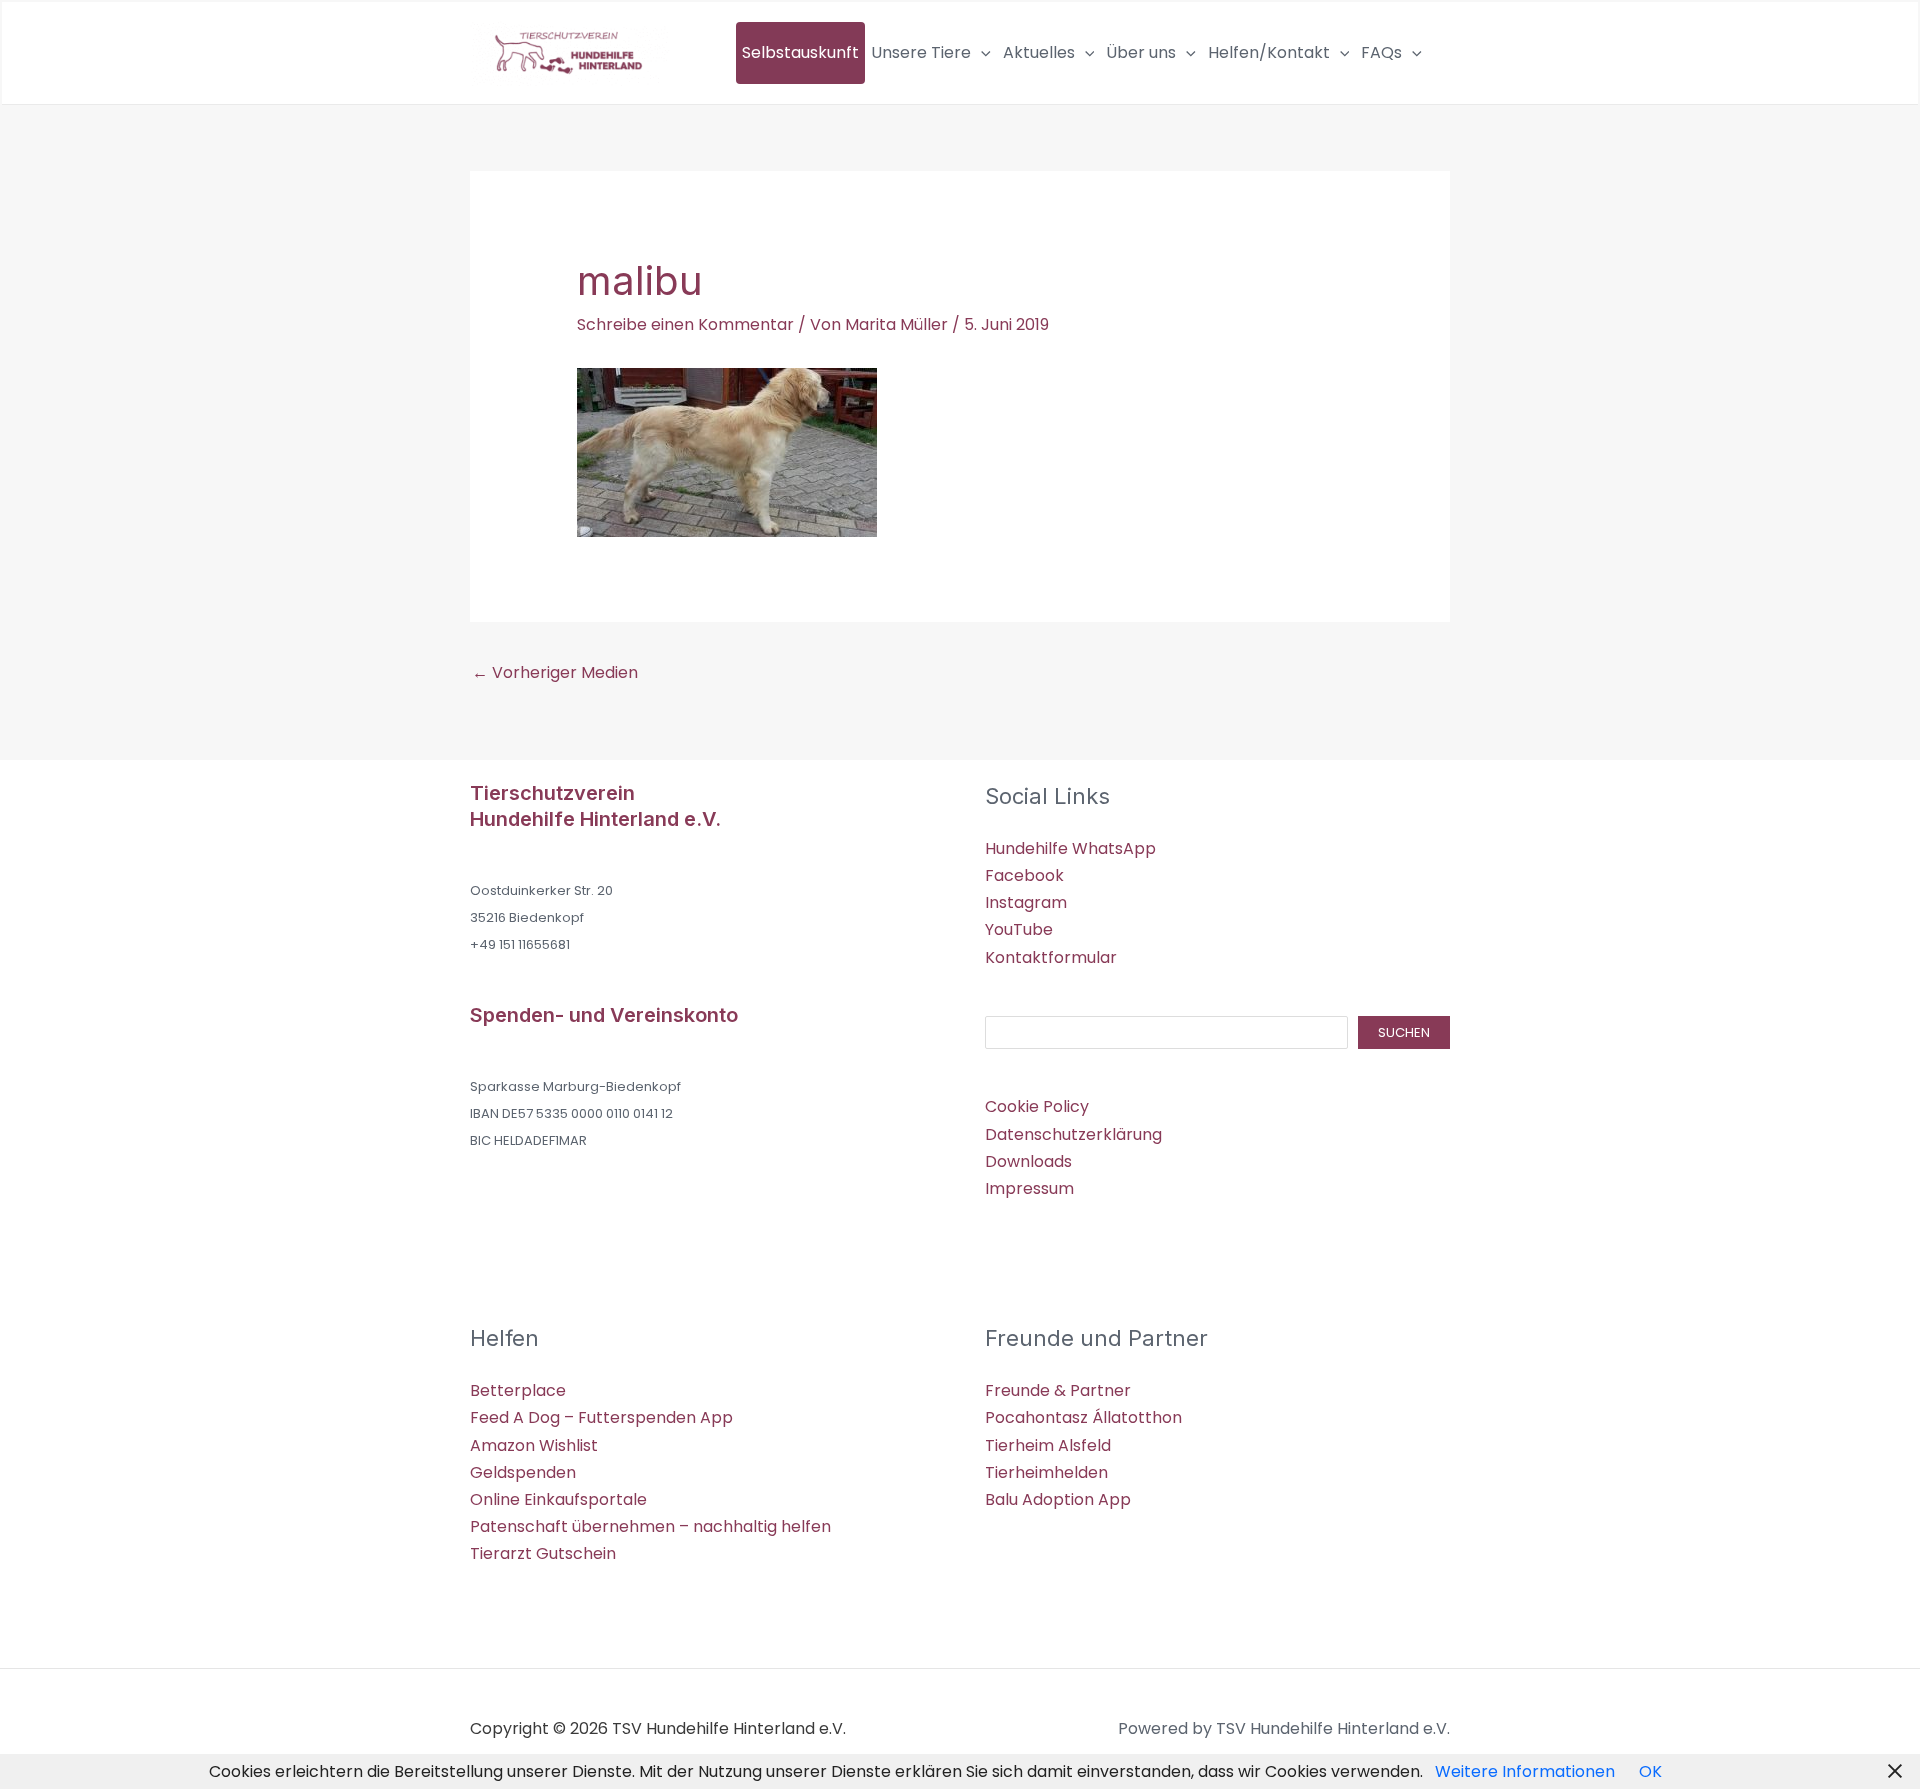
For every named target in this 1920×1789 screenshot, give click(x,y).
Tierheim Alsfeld (1048, 1445)
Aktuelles (1039, 52)
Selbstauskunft (800, 52)
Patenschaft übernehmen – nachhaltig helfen (650, 1526)
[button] (981, 53)
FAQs (1381, 52)
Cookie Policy (1037, 1106)
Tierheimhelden (1046, 1472)
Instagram (1026, 902)
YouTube (1019, 929)
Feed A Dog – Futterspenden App (601, 1417)
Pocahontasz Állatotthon (1083, 1417)
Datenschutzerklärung (1073, 1134)
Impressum (1029, 1188)
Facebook (1024, 875)
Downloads (1028, 1161)
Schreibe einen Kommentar (685, 324)
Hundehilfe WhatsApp (1070, 848)
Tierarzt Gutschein (543, 1553)
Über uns (1141, 52)
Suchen (1404, 1032)
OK (1650, 1771)
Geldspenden (523, 1472)
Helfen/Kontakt (1269, 52)
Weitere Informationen (1525, 1771)
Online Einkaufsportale (558, 1499)
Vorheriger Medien (555, 672)
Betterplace (518, 1390)
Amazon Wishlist (534, 1445)
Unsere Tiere (921, 52)
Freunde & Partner (1058, 1390)
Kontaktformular (1051, 957)
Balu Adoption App (1058, 1499)
